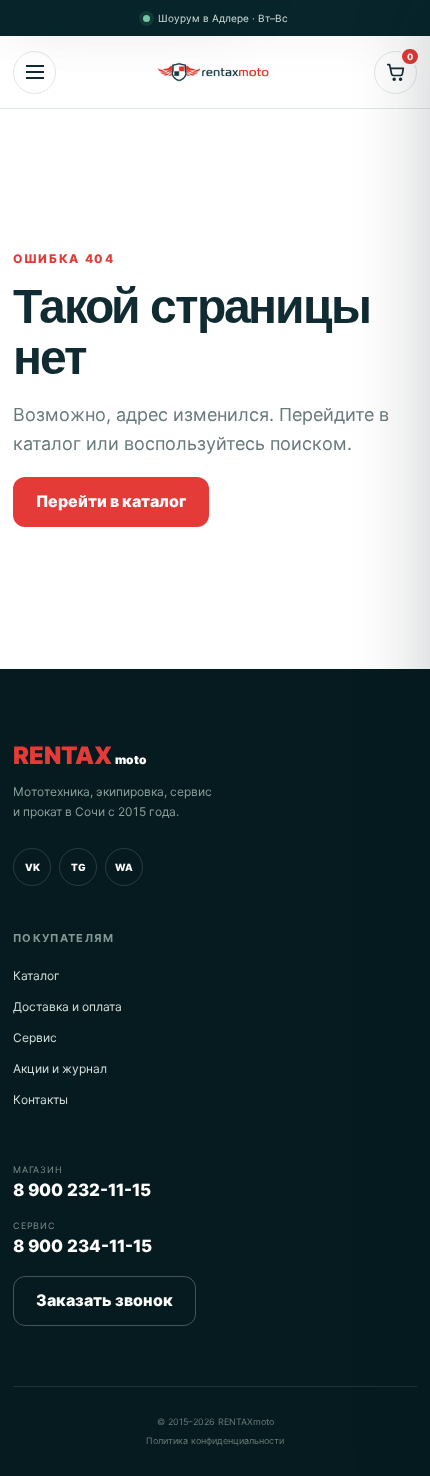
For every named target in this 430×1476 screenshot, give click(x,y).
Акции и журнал (60, 1068)
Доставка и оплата (67, 1006)
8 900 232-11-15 (82, 1190)
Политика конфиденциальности (215, 1440)
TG (78, 867)
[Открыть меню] (34, 72)
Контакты (40, 1099)
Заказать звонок (104, 1300)
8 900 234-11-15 (82, 1246)
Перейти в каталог (111, 501)
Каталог (36, 975)
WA (124, 867)
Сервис (35, 1037)
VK (32, 867)
